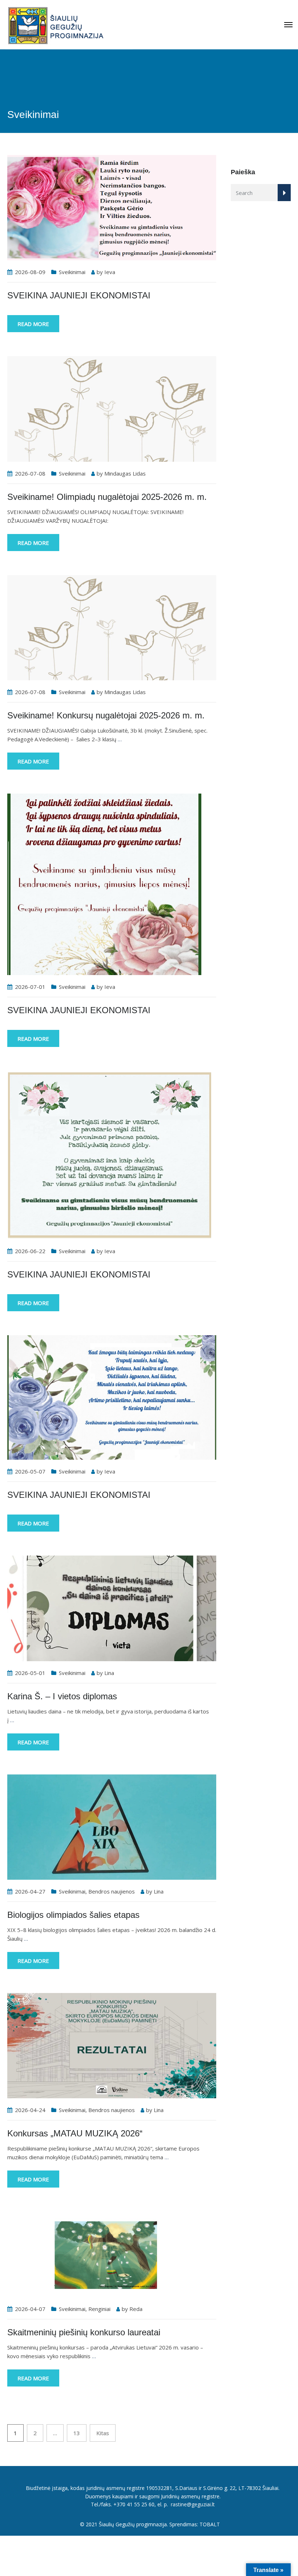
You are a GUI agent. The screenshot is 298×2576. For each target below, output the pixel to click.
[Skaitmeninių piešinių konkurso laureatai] (112, 2254)
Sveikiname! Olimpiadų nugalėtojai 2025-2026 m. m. (107, 497)
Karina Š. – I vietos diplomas (62, 1696)
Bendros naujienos (112, 1891)
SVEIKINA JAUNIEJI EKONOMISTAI (79, 295)
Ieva (110, 272)
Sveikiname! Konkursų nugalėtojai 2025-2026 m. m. (106, 715)
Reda (136, 2309)
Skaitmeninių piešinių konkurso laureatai (84, 2332)
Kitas (103, 2433)
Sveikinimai (72, 272)
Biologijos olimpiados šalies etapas (73, 1915)
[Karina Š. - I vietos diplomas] (112, 1607)
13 (77, 2433)
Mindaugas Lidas (125, 473)
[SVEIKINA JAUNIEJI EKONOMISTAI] (112, 207)
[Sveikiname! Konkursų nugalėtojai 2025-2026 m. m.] (112, 627)
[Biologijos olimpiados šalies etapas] (112, 1826)
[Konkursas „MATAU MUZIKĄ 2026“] (112, 2045)
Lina (109, 1673)
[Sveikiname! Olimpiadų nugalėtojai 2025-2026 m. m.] (112, 408)
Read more (33, 324)
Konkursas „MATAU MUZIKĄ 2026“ (75, 2133)
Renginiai (99, 2309)
